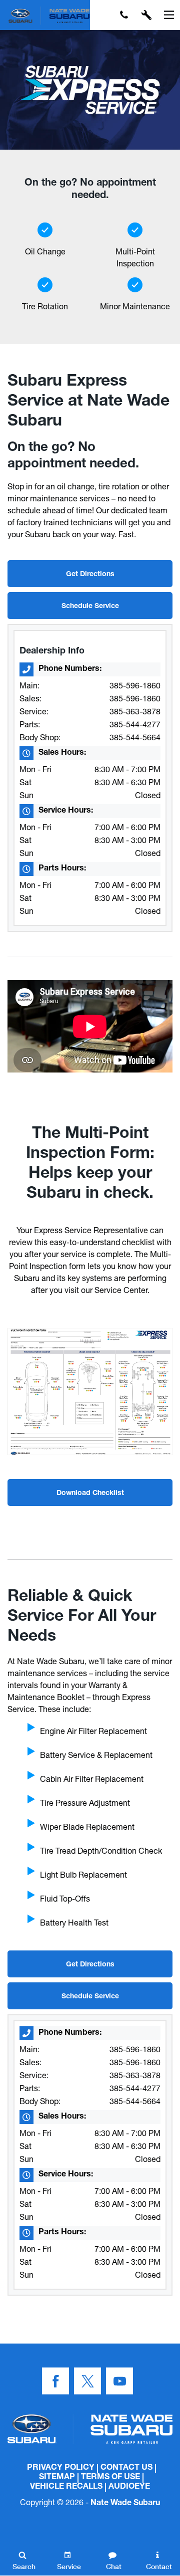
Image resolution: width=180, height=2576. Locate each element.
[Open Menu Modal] (169, 15)
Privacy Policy (61, 2468)
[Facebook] (55, 2381)
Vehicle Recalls (66, 2487)
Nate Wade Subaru (125, 2504)
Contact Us (126, 2468)
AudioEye (129, 2487)
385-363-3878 (135, 711)
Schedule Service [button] (90, 607)
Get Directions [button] (90, 575)
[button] (101, 15)
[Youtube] (119, 2381)
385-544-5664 (135, 737)
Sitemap (57, 2478)
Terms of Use (110, 2478)
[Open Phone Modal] (124, 15)
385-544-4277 (135, 724)
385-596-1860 (135, 685)
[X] (87, 2381)
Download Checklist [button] (90, 1494)
